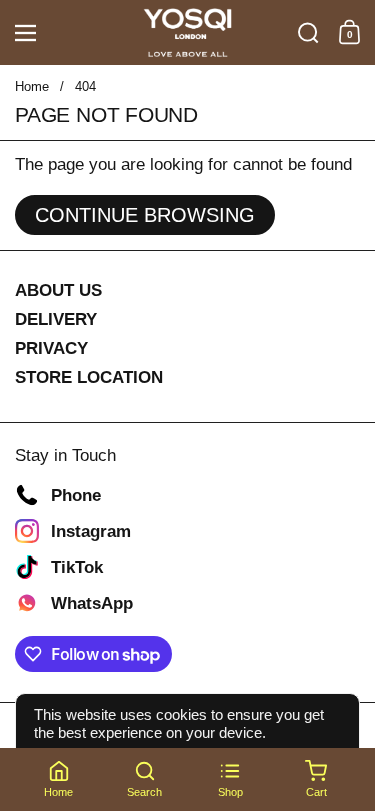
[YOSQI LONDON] (187, 33)
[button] (308, 33)
